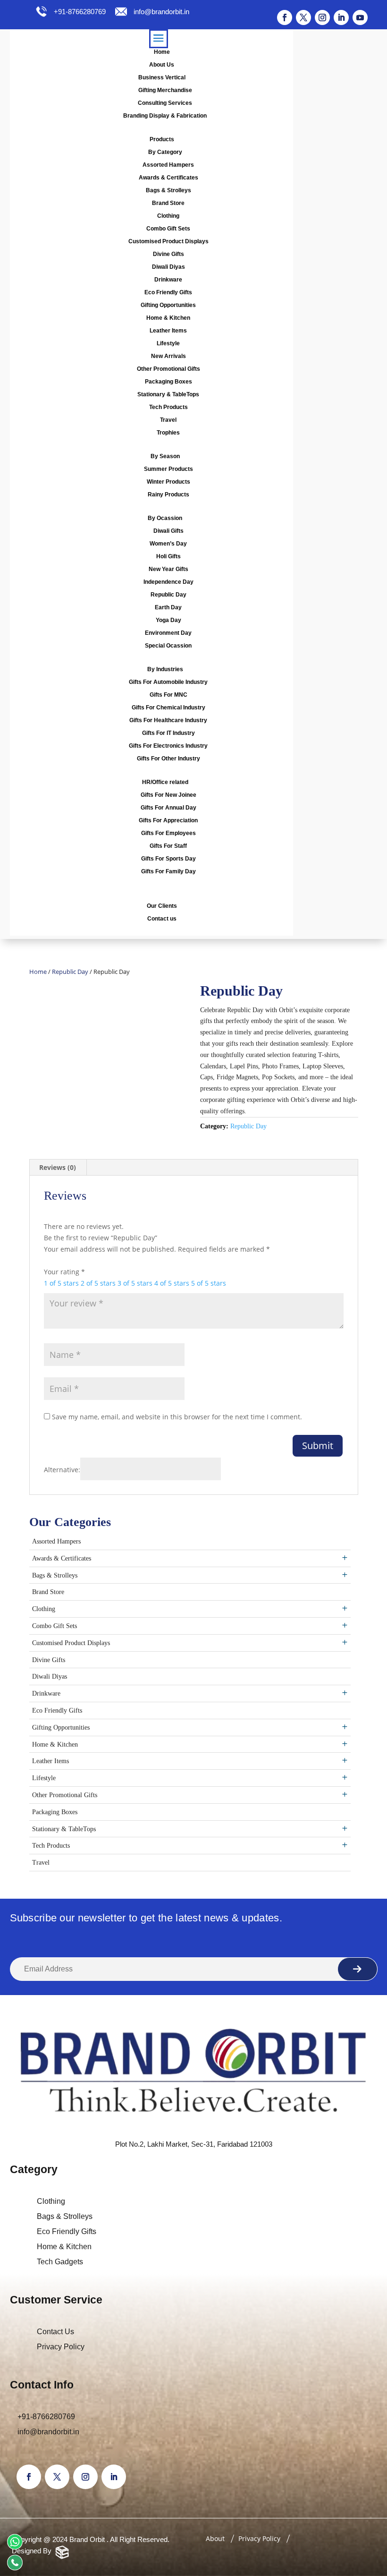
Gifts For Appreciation (168, 820)
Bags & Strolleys (168, 190)
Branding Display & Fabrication (165, 116)
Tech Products (168, 407)
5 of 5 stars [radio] (209, 1283)
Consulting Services (165, 103)
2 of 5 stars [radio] (98, 1283)
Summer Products (168, 469)
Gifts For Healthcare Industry (168, 720)
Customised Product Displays (168, 241)
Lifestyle (168, 343)
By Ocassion (165, 518)
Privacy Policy (61, 2347)
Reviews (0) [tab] (58, 1167)
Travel (168, 420)
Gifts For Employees (168, 833)
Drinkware (168, 280)
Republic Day (168, 595)
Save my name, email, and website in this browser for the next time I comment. (177, 1417)
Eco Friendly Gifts (168, 292)
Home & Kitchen (168, 318)
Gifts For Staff (168, 846)
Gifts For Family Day (168, 871)
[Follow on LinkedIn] (341, 17)
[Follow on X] (303, 17)
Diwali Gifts (168, 531)
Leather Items (168, 331)
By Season (165, 456)
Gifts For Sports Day (168, 859)
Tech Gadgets (60, 2262)
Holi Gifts (168, 556)
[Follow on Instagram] (322, 17)
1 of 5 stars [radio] (61, 1283)
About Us (162, 65)
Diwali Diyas (168, 267)
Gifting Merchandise (165, 90)
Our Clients (162, 906)
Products (162, 139)
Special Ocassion (168, 646)
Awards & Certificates (168, 178)
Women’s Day (168, 544)
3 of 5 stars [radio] (135, 1283)
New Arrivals (168, 356)
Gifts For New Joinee (168, 795)
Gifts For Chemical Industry (168, 708)
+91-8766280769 (79, 12)
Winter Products (168, 482)
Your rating (64, 1272)
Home (162, 52)
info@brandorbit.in (161, 12)
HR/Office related (165, 782)
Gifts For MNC (168, 695)
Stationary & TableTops (168, 394)
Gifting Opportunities (168, 305)
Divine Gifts (168, 254)
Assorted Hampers (168, 165)
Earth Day (168, 607)
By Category (165, 152)
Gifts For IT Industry (168, 733)
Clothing (168, 216)
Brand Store (168, 203)
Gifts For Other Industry (168, 759)
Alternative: (62, 1470)
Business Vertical (162, 77)
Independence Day (168, 582)
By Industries (165, 669)
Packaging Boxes (168, 382)
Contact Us (55, 2332)
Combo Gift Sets (168, 229)
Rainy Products (168, 495)
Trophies (168, 433)
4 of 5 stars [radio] (172, 1283)
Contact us (162, 919)
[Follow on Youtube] (360, 17)
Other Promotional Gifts (168, 369)
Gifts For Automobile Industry (168, 682)
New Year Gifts (168, 569)
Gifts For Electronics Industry (168, 746)
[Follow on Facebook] (285, 17)
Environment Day (168, 633)
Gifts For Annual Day (168, 808)
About (215, 2538)
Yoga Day (168, 620)
